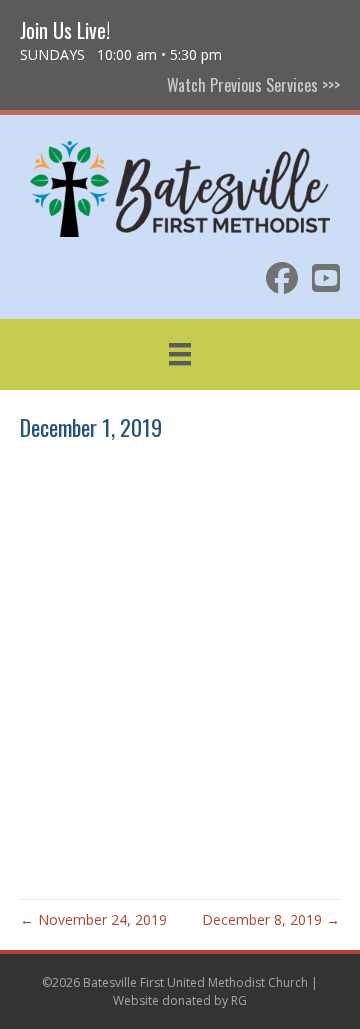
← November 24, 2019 (93, 919)
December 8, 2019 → (271, 919)
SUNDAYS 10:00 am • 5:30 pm (121, 54)
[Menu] (180, 354)
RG (239, 1000)
